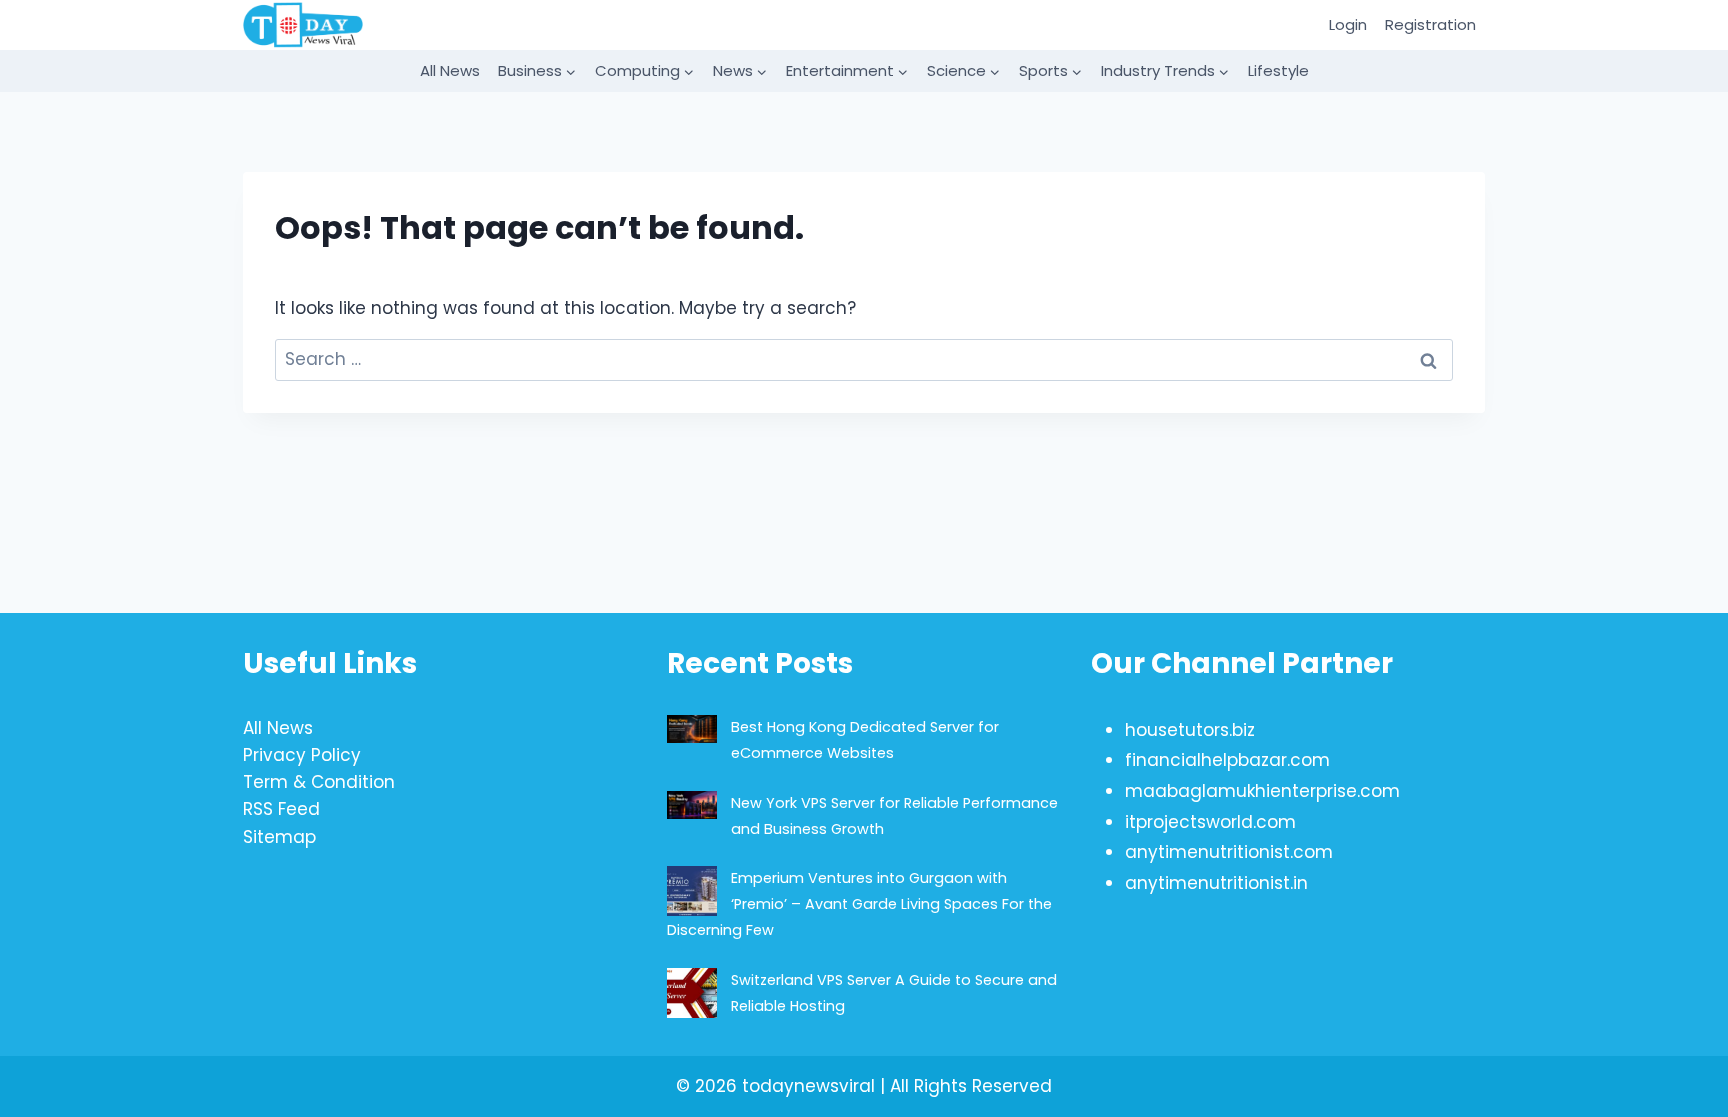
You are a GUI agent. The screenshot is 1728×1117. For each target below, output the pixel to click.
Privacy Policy (302, 755)
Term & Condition (319, 782)
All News (450, 70)
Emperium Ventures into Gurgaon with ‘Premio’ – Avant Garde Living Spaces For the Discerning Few (859, 904)
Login (1348, 24)
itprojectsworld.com (1210, 822)
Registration (1430, 24)
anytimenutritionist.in (1216, 883)
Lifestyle (1278, 70)
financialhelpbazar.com (1227, 760)
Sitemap (279, 837)
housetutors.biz (1190, 730)
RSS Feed (281, 809)
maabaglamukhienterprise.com (1262, 791)
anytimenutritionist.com (1229, 852)
